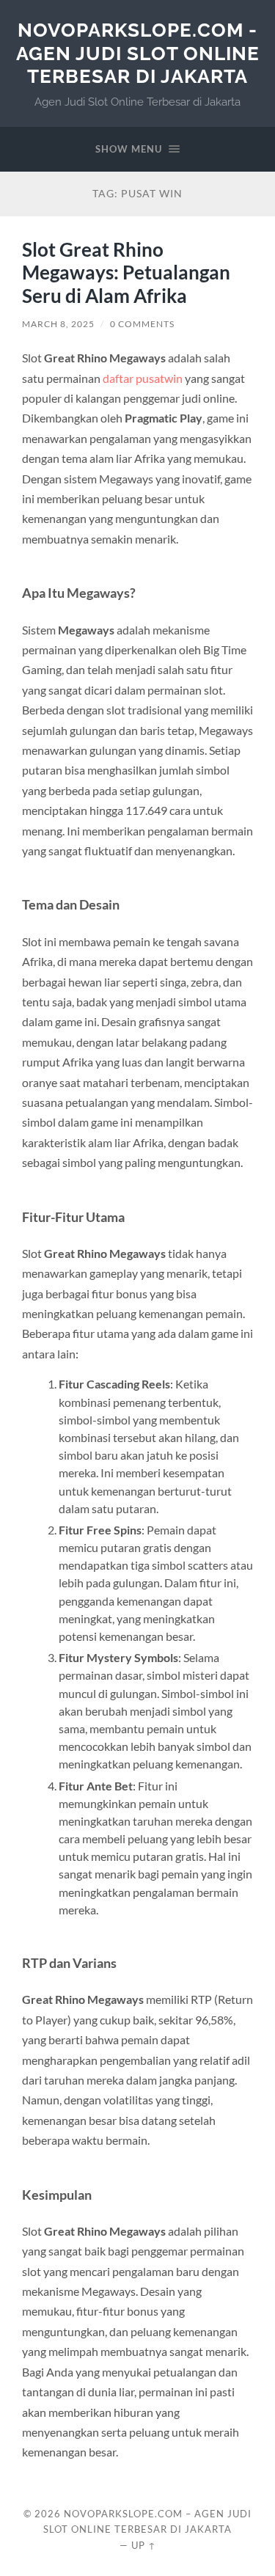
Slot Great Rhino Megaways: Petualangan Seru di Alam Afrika (126, 272)
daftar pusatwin (143, 378)
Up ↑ (144, 2545)
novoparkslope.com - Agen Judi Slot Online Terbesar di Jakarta (138, 53)
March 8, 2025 (58, 324)
